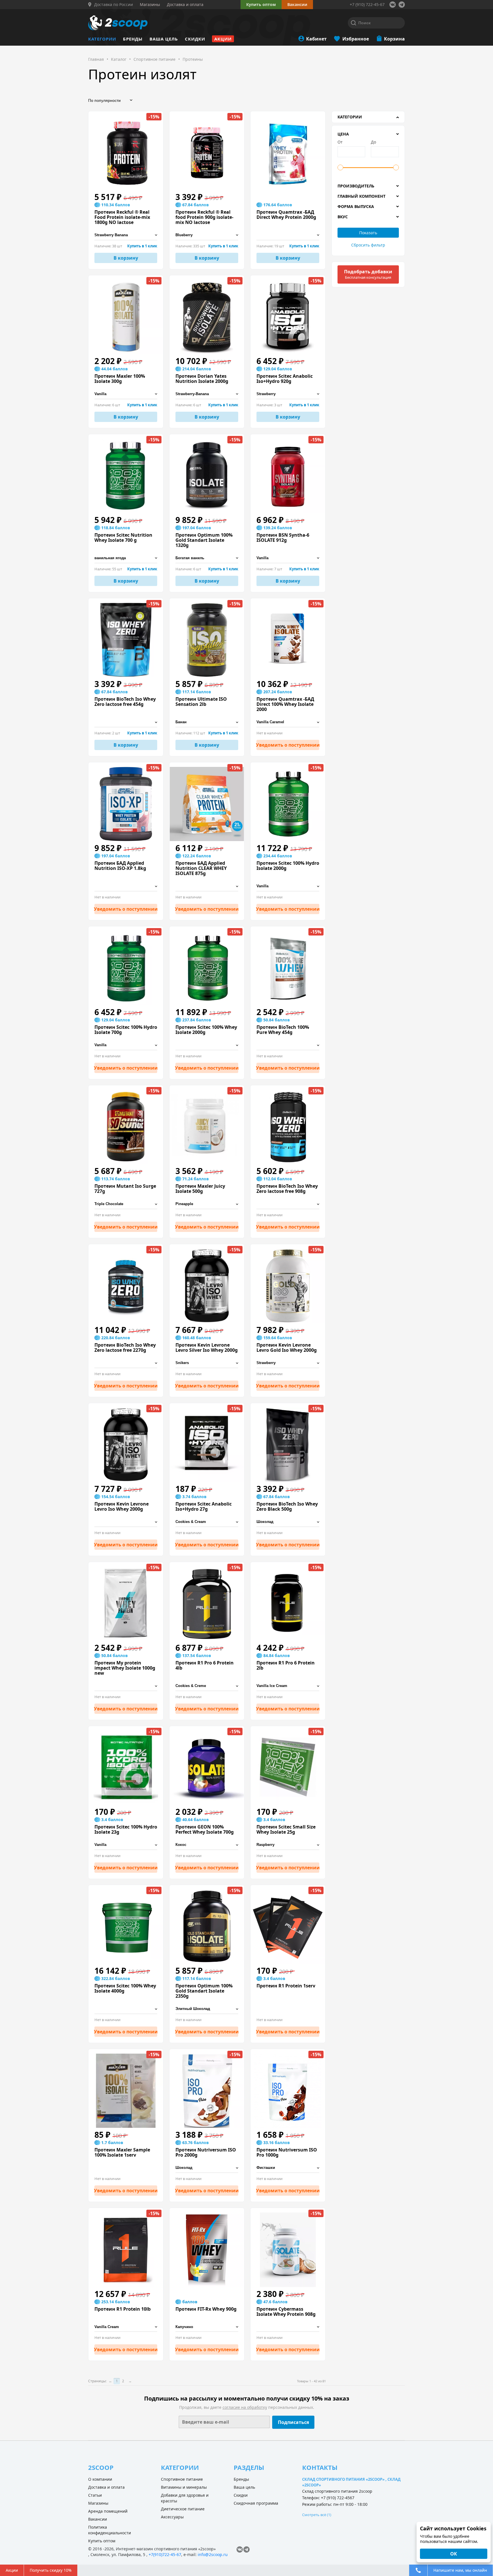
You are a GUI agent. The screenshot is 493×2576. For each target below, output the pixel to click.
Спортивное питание (182, 2479)
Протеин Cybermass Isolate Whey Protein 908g (286, 2312)
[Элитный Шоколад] (207, 2009)
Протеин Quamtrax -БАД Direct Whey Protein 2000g (286, 215)
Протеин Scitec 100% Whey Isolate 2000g (206, 1030)
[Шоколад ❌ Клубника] (288, 1522)
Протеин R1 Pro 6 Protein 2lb (286, 1665)
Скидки (195, 39)
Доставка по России (114, 5)
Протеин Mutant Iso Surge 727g (125, 1189)
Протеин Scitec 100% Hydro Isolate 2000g (288, 866)
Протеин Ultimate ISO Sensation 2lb (201, 702)
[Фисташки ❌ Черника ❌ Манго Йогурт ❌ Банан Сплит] (288, 2168)
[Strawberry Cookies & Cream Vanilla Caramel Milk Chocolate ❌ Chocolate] (288, 235)
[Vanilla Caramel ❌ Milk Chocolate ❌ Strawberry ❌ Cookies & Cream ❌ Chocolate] (288, 722)
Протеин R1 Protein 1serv (286, 1986)
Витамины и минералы (184, 2487)
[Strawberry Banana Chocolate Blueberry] (126, 235)
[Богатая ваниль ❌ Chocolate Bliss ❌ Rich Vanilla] (207, 558)
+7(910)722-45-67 (165, 2554)
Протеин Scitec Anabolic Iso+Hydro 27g (204, 1506)
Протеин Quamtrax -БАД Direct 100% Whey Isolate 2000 (285, 704)
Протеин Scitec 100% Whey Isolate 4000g (125, 1988)
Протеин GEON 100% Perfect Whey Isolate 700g (205, 1829)
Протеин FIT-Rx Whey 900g (206, 2309)
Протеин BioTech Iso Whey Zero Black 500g (287, 1506)
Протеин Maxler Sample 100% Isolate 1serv (122, 2152)
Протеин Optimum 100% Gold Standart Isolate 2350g (204, 1991)
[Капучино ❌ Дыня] (207, 2327)
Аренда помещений (108, 2511)
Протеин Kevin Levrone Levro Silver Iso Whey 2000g (207, 1347)
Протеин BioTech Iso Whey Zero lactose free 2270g (125, 1347)
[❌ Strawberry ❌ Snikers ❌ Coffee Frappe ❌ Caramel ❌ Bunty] (126, 1522)
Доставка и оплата (106, 2487)
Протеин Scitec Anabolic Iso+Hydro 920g (285, 379)
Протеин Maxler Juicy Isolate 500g (200, 1189)
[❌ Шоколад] (126, 2009)
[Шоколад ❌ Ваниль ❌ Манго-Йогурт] (207, 2168)
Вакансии (98, 2519)
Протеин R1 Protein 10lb (123, 2309)
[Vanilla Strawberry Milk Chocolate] (126, 394)
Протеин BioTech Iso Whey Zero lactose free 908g (287, 1189)
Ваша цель (164, 39)
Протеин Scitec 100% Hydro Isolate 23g (126, 1829)
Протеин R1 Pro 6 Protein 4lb (205, 1665)
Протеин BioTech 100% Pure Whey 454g (283, 1030)
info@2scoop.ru (213, 2554)
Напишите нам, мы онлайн (460, 2570)
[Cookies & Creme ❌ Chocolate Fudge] (207, 1686)
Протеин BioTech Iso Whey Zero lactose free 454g (125, 702)
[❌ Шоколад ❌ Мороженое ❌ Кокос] (288, 2327)
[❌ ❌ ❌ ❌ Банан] (126, 1686)
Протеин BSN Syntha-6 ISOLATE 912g (283, 538)
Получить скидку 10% (51, 2570)
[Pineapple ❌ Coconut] (207, 1204)
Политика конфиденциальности (110, 2530)
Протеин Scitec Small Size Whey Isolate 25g (286, 1829)
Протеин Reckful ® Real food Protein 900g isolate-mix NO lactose (204, 217)
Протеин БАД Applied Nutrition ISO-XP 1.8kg (120, 866)
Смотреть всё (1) (317, 2515)
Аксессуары (172, 2517)
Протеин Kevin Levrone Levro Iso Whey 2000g (122, 1506)
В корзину (126, 258)
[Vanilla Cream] (126, 2327)
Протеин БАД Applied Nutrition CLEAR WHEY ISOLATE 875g (201, 868)
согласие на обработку (245, 2407)
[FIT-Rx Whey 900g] (207, 2250)
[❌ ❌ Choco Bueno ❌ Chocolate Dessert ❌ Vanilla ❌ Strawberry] (126, 886)
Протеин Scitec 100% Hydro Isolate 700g (126, 1030)
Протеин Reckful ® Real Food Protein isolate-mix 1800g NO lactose (122, 217)
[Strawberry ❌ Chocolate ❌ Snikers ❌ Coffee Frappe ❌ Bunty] (288, 1363)
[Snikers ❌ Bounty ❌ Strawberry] (207, 1363)
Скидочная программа (256, 2503)
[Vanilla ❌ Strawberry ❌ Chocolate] (288, 886)
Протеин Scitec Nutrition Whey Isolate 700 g (123, 538)
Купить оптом (261, 4)
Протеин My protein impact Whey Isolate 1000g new (125, 1668)
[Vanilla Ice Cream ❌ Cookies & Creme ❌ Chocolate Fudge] (288, 1686)
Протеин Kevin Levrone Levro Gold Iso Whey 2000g (287, 1347)
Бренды (133, 39)
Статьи (95, 2495)
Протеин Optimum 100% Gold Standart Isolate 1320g (204, 540)
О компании (100, 2479)
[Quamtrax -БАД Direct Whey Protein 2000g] (288, 153)
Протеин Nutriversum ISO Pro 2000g (206, 2152)
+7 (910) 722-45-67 (367, 4)
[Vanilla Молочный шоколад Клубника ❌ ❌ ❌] (288, 558)
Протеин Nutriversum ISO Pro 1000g (287, 2152)
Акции (223, 39)
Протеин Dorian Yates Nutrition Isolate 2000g (202, 379)
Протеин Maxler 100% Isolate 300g (120, 379)
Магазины (98, 2503)
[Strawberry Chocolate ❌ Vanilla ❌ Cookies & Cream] (288, 394)
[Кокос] (207, 1845)
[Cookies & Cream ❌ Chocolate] (207, 1522)
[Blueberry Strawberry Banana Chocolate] (207, 235)
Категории (102, 39)
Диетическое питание (183, 2509)
